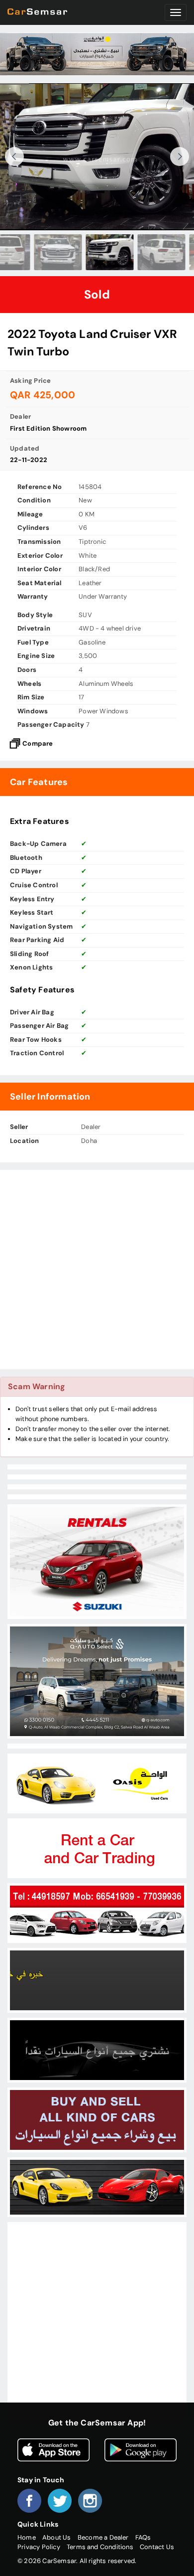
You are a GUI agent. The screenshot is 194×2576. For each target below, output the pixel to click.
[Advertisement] (97, 1270)
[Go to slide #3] (45, 252)
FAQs (143, 2537)
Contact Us (157, 2547)
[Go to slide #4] (97, 252)
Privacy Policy (39, 2547)
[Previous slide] (14, 157)
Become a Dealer (103, 2537)
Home (27, 2537)
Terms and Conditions (100, 2547)
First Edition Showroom (48, 428)
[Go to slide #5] (149, 252)
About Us (57, 2537)
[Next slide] (180, 157)
